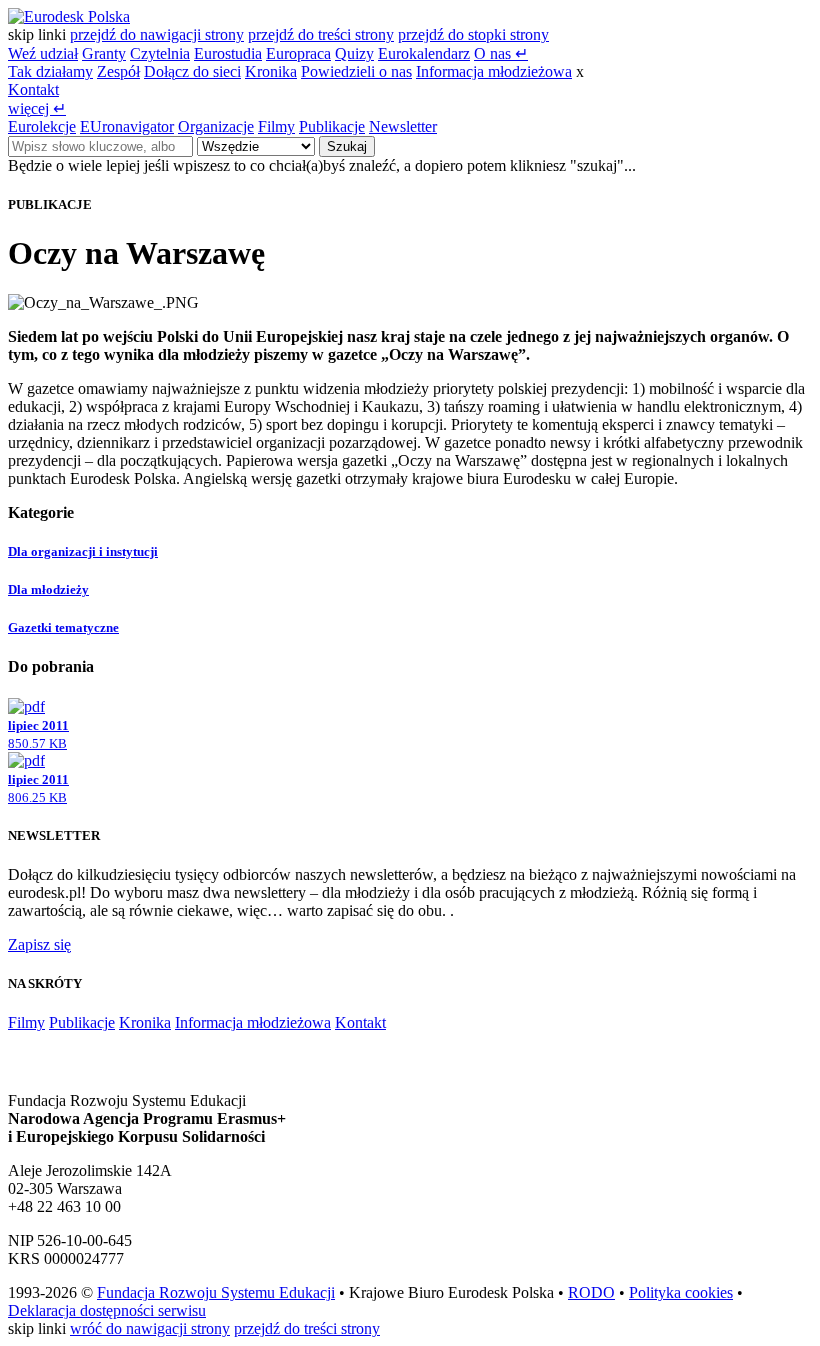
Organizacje (216, 126)
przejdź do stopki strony (473, 34)
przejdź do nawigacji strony (157, 34)
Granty (104, 53)
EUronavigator (127, 126)
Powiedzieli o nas (356, 71)
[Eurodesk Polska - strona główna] (69, 16)
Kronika (271, 71)
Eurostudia (228, 53)
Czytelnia (160, 53)
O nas (501, 53)
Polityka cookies (681, 1292)
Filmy (276, 126)
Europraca (298, 53)
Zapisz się (39, 944)
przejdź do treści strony (321, 34)
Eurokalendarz (424, 53)
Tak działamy (50, 71)
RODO (591, 1292)
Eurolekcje (42, 126)
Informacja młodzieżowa (494, 71)
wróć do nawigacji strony (150, 1328)
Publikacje (332, 126)
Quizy (354, 53)
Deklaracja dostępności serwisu (107, 1310)
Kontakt (33, 89)
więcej (37, 108)
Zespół (118, 71)
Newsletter (403, 126)
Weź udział (43, 53)
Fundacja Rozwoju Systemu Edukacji (216, 1292)
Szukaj (347, 146)
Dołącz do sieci (192, 71)
